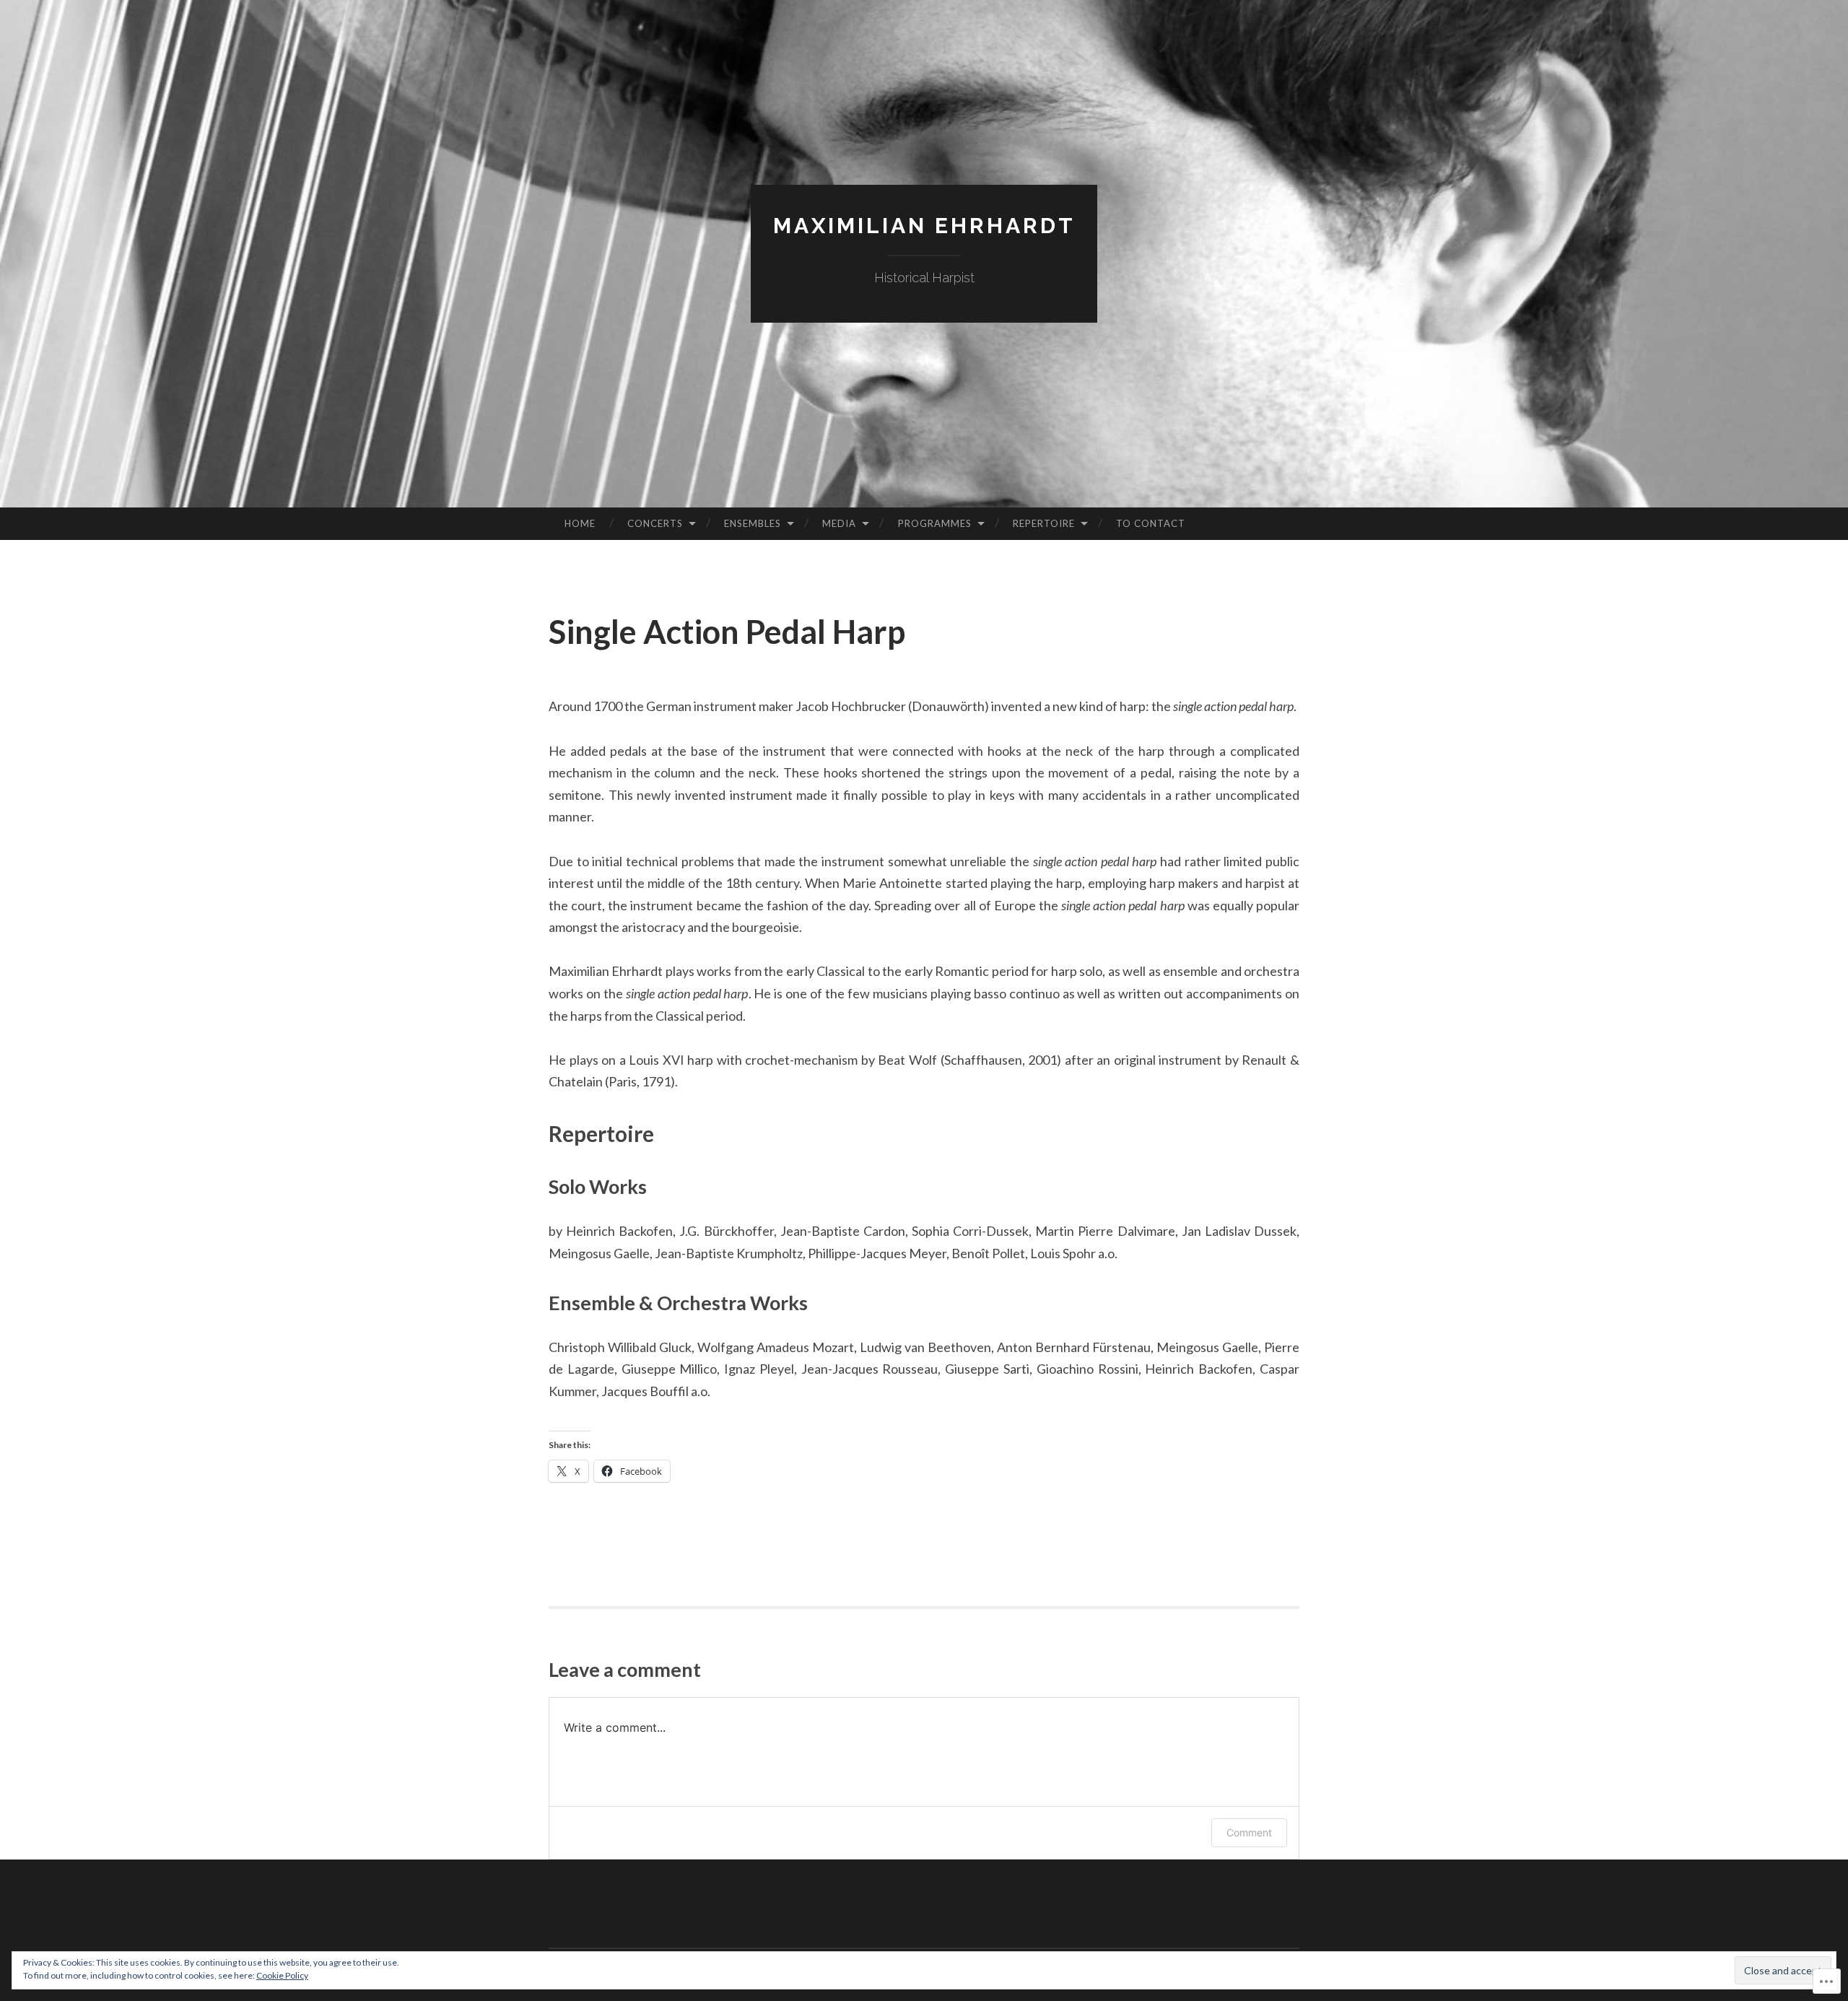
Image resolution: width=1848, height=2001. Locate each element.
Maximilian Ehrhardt (924, 226)
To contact (1151, 523)
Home (580, 523)
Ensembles (753, 523)
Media (839, 523)
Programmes (935, 523)
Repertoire (1044, 523)
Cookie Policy (282, 1975)
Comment (1249, 1832)
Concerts (655, 523)
